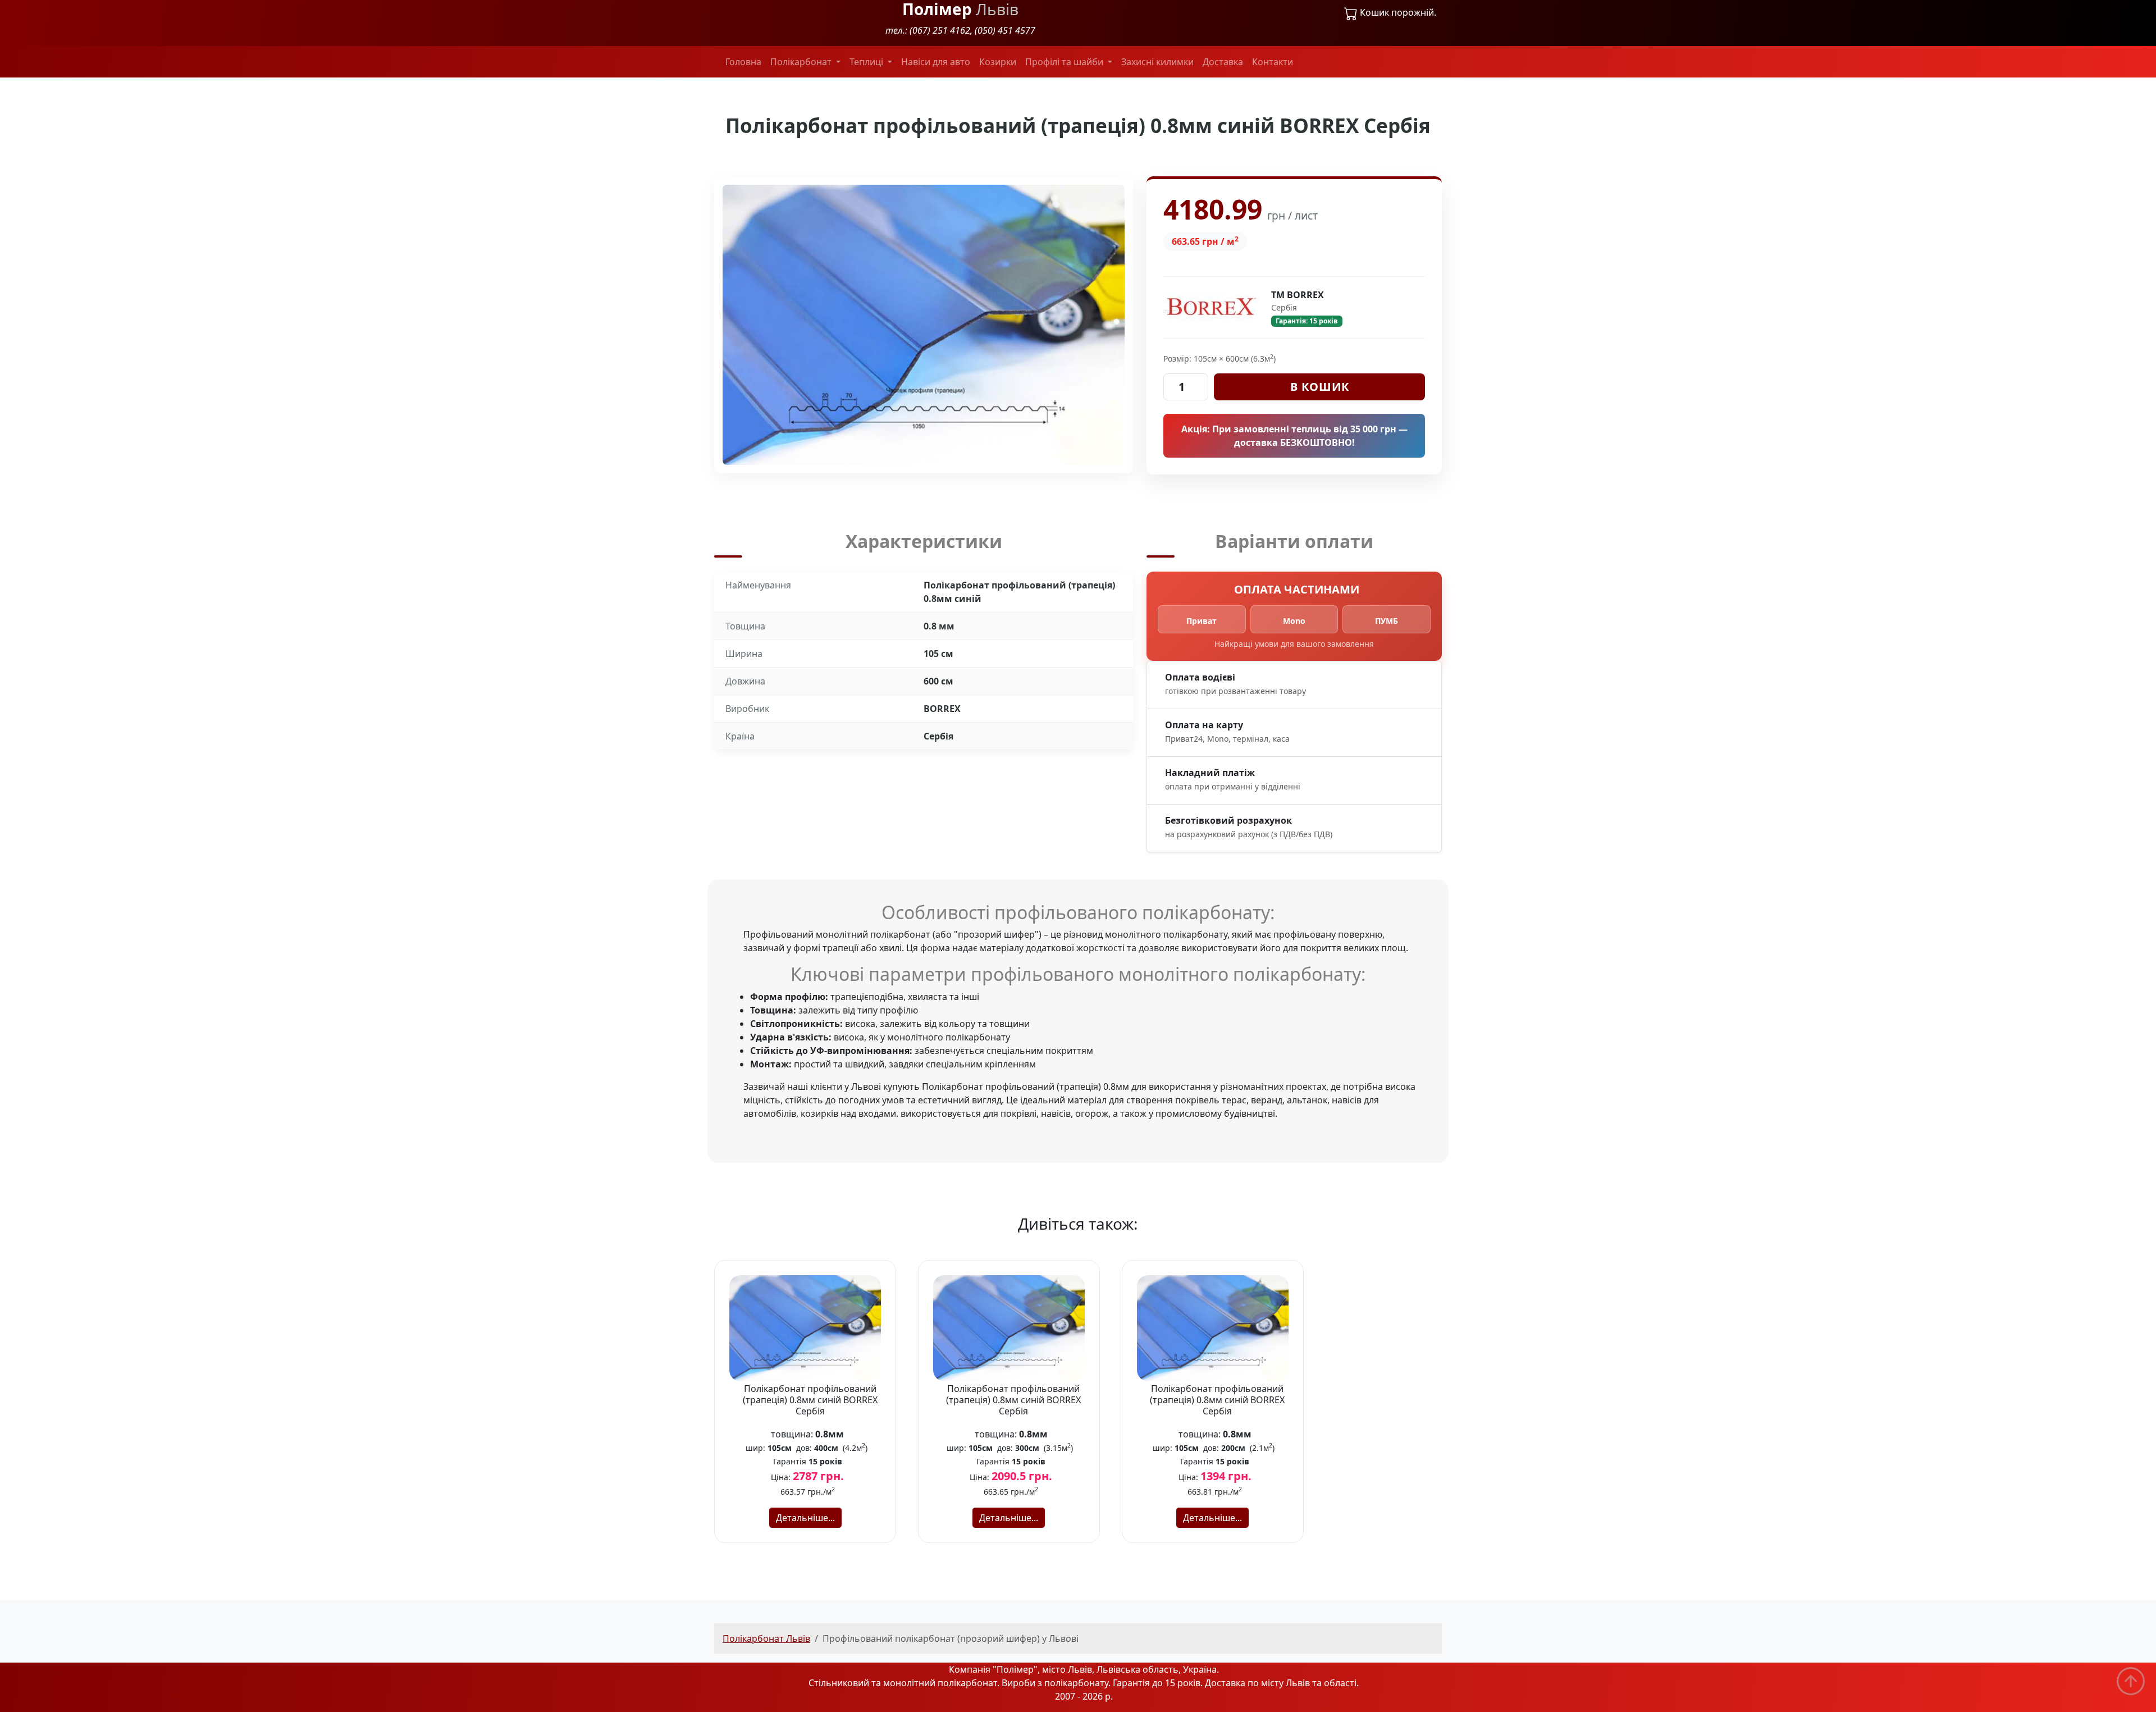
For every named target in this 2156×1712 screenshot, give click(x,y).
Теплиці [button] (867, 62)
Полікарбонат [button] (802, 62)
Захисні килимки (1157, 62)
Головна (743, 62)
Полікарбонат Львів (766, 1638)
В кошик (1320, 387)
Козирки (998, 62)
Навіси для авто (936, 62)
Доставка (1223, 62)
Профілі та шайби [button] (1065, 62)
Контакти (1273, 62)
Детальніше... (805, 1518)
